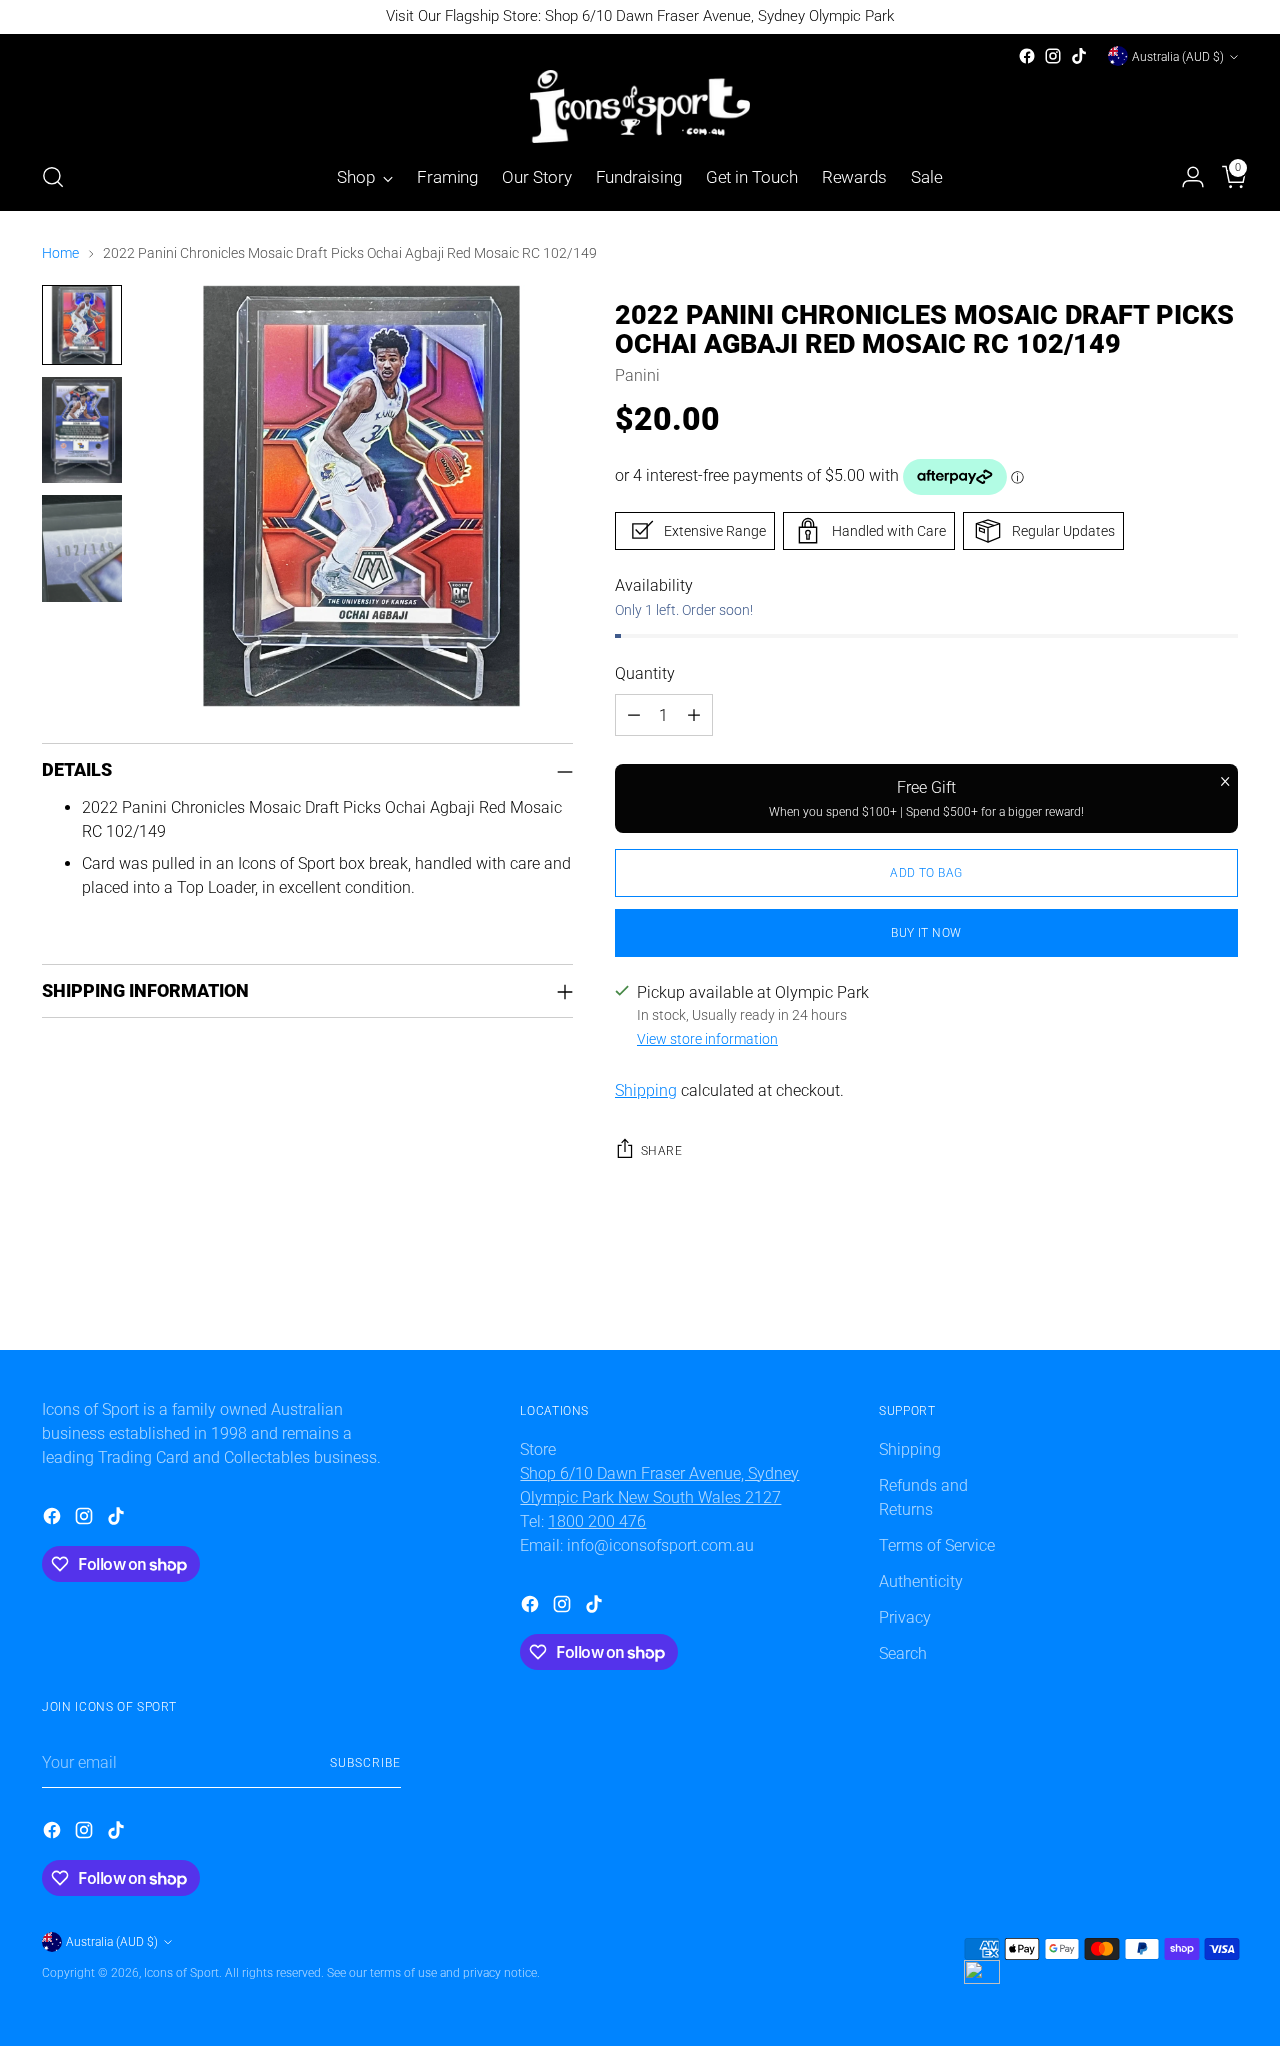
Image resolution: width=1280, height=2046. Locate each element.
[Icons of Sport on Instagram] (1053, 56)
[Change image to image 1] (82, 325)
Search (903, 1653)
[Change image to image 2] (82, 430)
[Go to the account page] (1185, 177)
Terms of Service (937, 1545)
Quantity (645, 673)
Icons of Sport (181, 1972)
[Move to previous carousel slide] (1175, 1313)
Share (661, 1150)
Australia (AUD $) (1178, 56)
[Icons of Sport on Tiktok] (1079, 56)
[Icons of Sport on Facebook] (1027, 56)
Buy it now (926, 932)
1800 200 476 (597, 1521)
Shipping (646, 1090)
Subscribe (365, 1762)
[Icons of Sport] (640, 106)
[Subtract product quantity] (634, 715)
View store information (707, 1039)
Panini (637, 375)
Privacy (905, 1617)
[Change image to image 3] (82, 548)
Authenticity (921, 1581)
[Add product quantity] (694, 715)
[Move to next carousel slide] (1221, 1312)
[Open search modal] (53, 177)
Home (60, 253)
